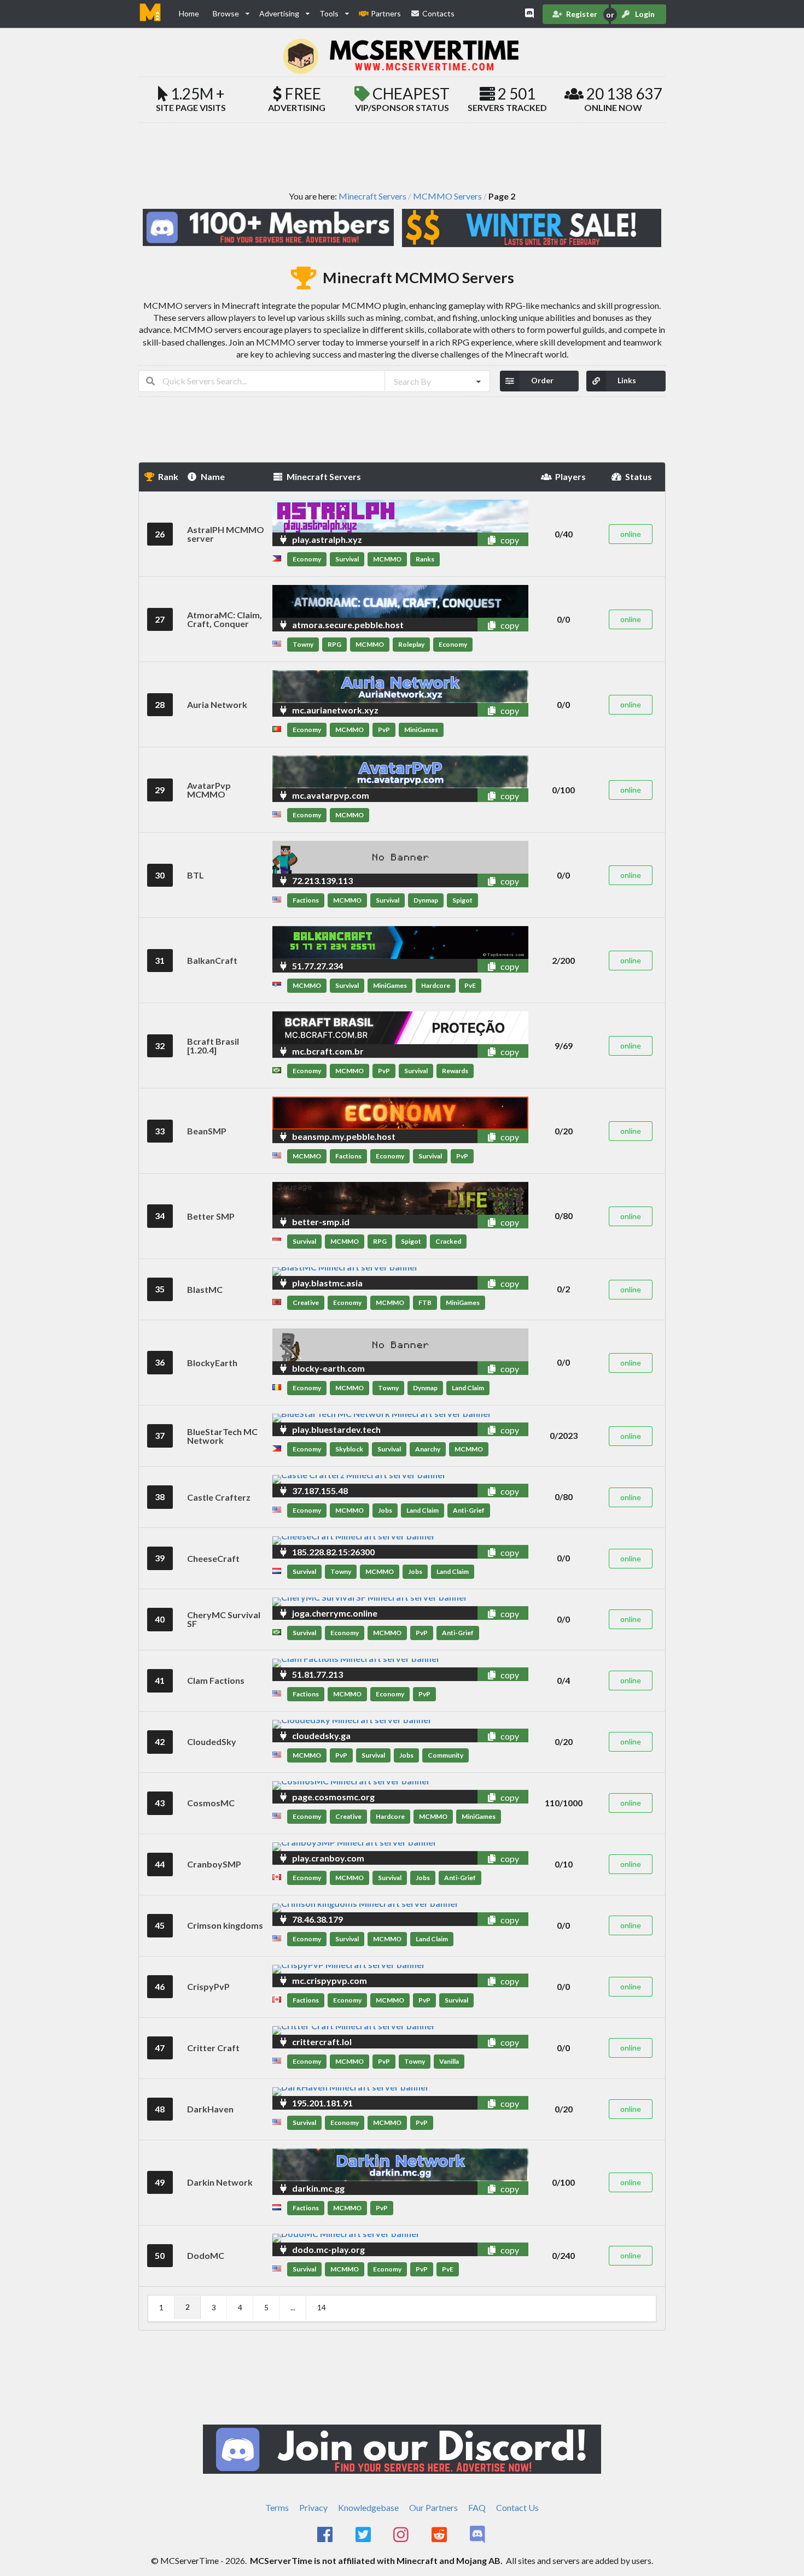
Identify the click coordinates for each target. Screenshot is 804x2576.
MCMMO (387, 559)
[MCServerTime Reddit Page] (440, 2535)
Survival (347, 559)
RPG (334, 644)
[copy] (479, 539)
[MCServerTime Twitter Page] (364, 2535)
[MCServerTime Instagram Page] (402, 2535)
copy (509, 540)
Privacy (313, 2507)
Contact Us (517, 2507)
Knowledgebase (368, 2507)
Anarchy (428, 1449)
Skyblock (349, 1449)
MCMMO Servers (447, 196)
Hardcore (436, 985)
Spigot (462, 900)
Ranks (425, 559)
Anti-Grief (469, 1510)
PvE (470, 985)
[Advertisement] (402, 156)
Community (445, 1755)
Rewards (455, 1071)
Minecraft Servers (372, 196)
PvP (384, 730)
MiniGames (421, 730)
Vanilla (449, 2061)
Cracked (448, 1241)
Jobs (385, 1510)
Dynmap (426, 900)
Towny (303, 644)
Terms (277, 2507)
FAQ (477, 2507)
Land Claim (468, 1388)
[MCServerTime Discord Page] (478, 2535)
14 (322, 2307)
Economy (307, 559)
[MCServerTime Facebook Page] (326, 2535)
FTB (425, 1302)
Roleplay (411, 644)
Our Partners (433, 2507)
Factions (306, 900)
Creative (306, 1302)
